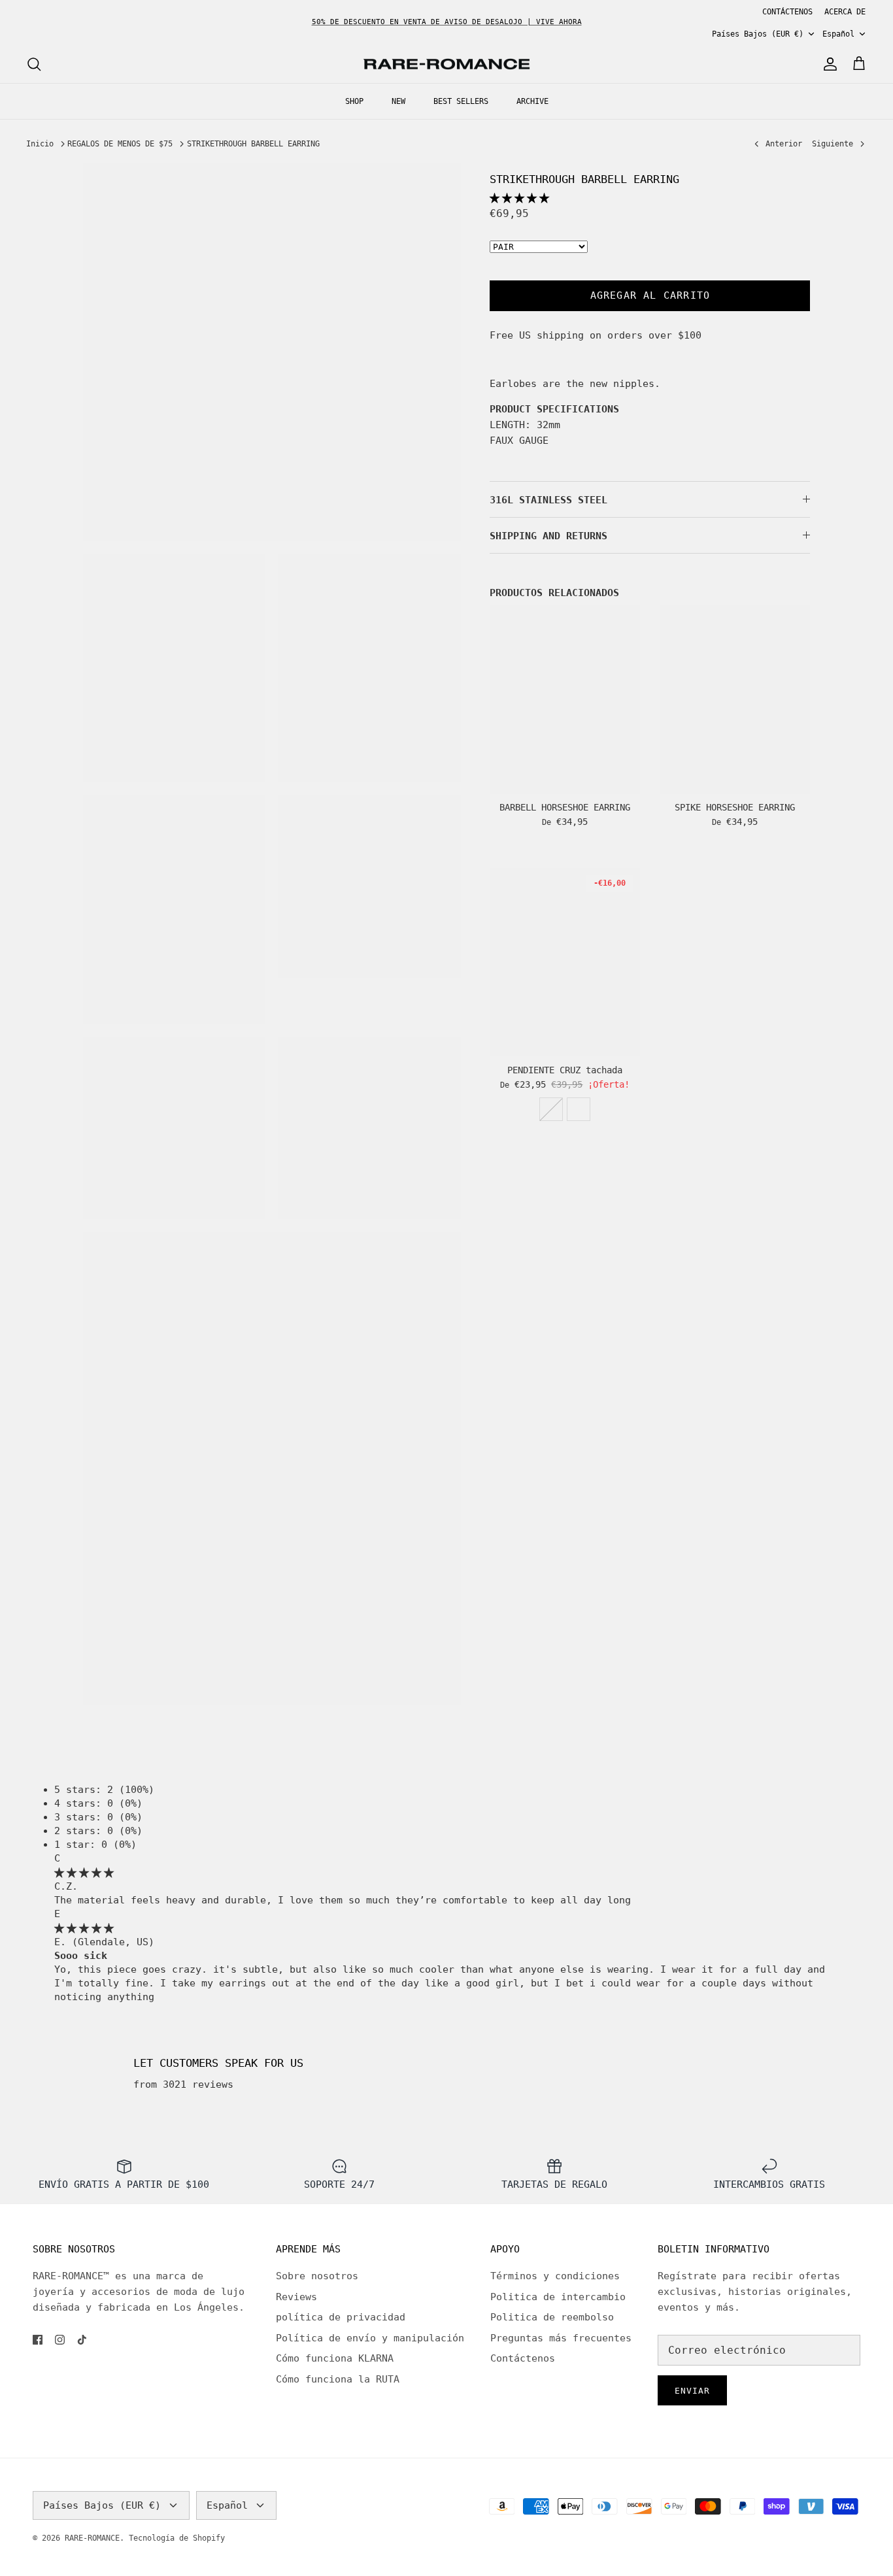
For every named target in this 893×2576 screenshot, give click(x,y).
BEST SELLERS (461, 101)
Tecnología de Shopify (177, 2538)
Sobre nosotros (317, 2276)
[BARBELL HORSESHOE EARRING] (565, 699)
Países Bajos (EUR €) (758, 34)
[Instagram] (60, 2340)
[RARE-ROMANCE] (446, 64)
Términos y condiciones (555, 2276)
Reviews (296, 2297)
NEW (398, 101)
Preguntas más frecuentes (561, 2338)
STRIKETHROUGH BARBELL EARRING (253, 144)
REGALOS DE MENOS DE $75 (120, 144)
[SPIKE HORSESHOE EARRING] (735, 699)
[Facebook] (38, 2340)
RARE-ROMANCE (92, 2538)
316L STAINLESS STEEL (548, 500)
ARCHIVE (532, 101)
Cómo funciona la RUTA (338, 2379)
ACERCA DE (845, 12)
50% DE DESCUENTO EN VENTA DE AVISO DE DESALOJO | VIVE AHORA (447, 22)
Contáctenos (523, 2358)
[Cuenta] (828, 64)
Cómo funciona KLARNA (335, 2358)
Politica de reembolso (552, 2317)
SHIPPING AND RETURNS (548, 536)
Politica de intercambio (558, 2297)
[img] (84, 1873)
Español (838, 34)
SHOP (354, 101)
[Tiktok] (82, 2340)
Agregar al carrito (650, 295)
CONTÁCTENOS (787, 12)
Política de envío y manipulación (370, 2338)
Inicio (40, 144)
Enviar (692, 2391)
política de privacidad (341, 2317)
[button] (519, 198)
